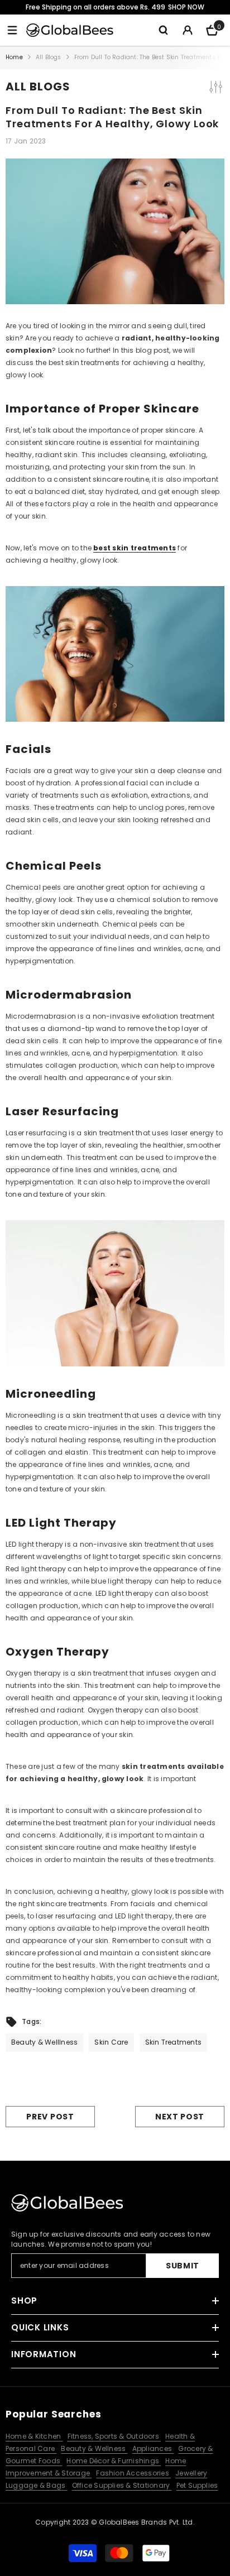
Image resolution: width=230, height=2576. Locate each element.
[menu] (12, 30)
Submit (183, 2266)
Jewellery (191, 2473)
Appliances (153, 2448)
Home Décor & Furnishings (114, 2461)
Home (14, 57)
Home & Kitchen (34, 2436)
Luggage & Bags (37, 2485)
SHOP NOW (186, 7)
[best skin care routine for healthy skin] (115, 1293)
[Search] (163, 30)
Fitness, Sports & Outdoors (114, 2436)
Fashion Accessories (133, 2473)
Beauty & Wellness (94, 2448)
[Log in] (188, 30)
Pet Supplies (197, 2485)
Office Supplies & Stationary (122, 2485)
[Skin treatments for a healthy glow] (115, 654)
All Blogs (49, 57)
